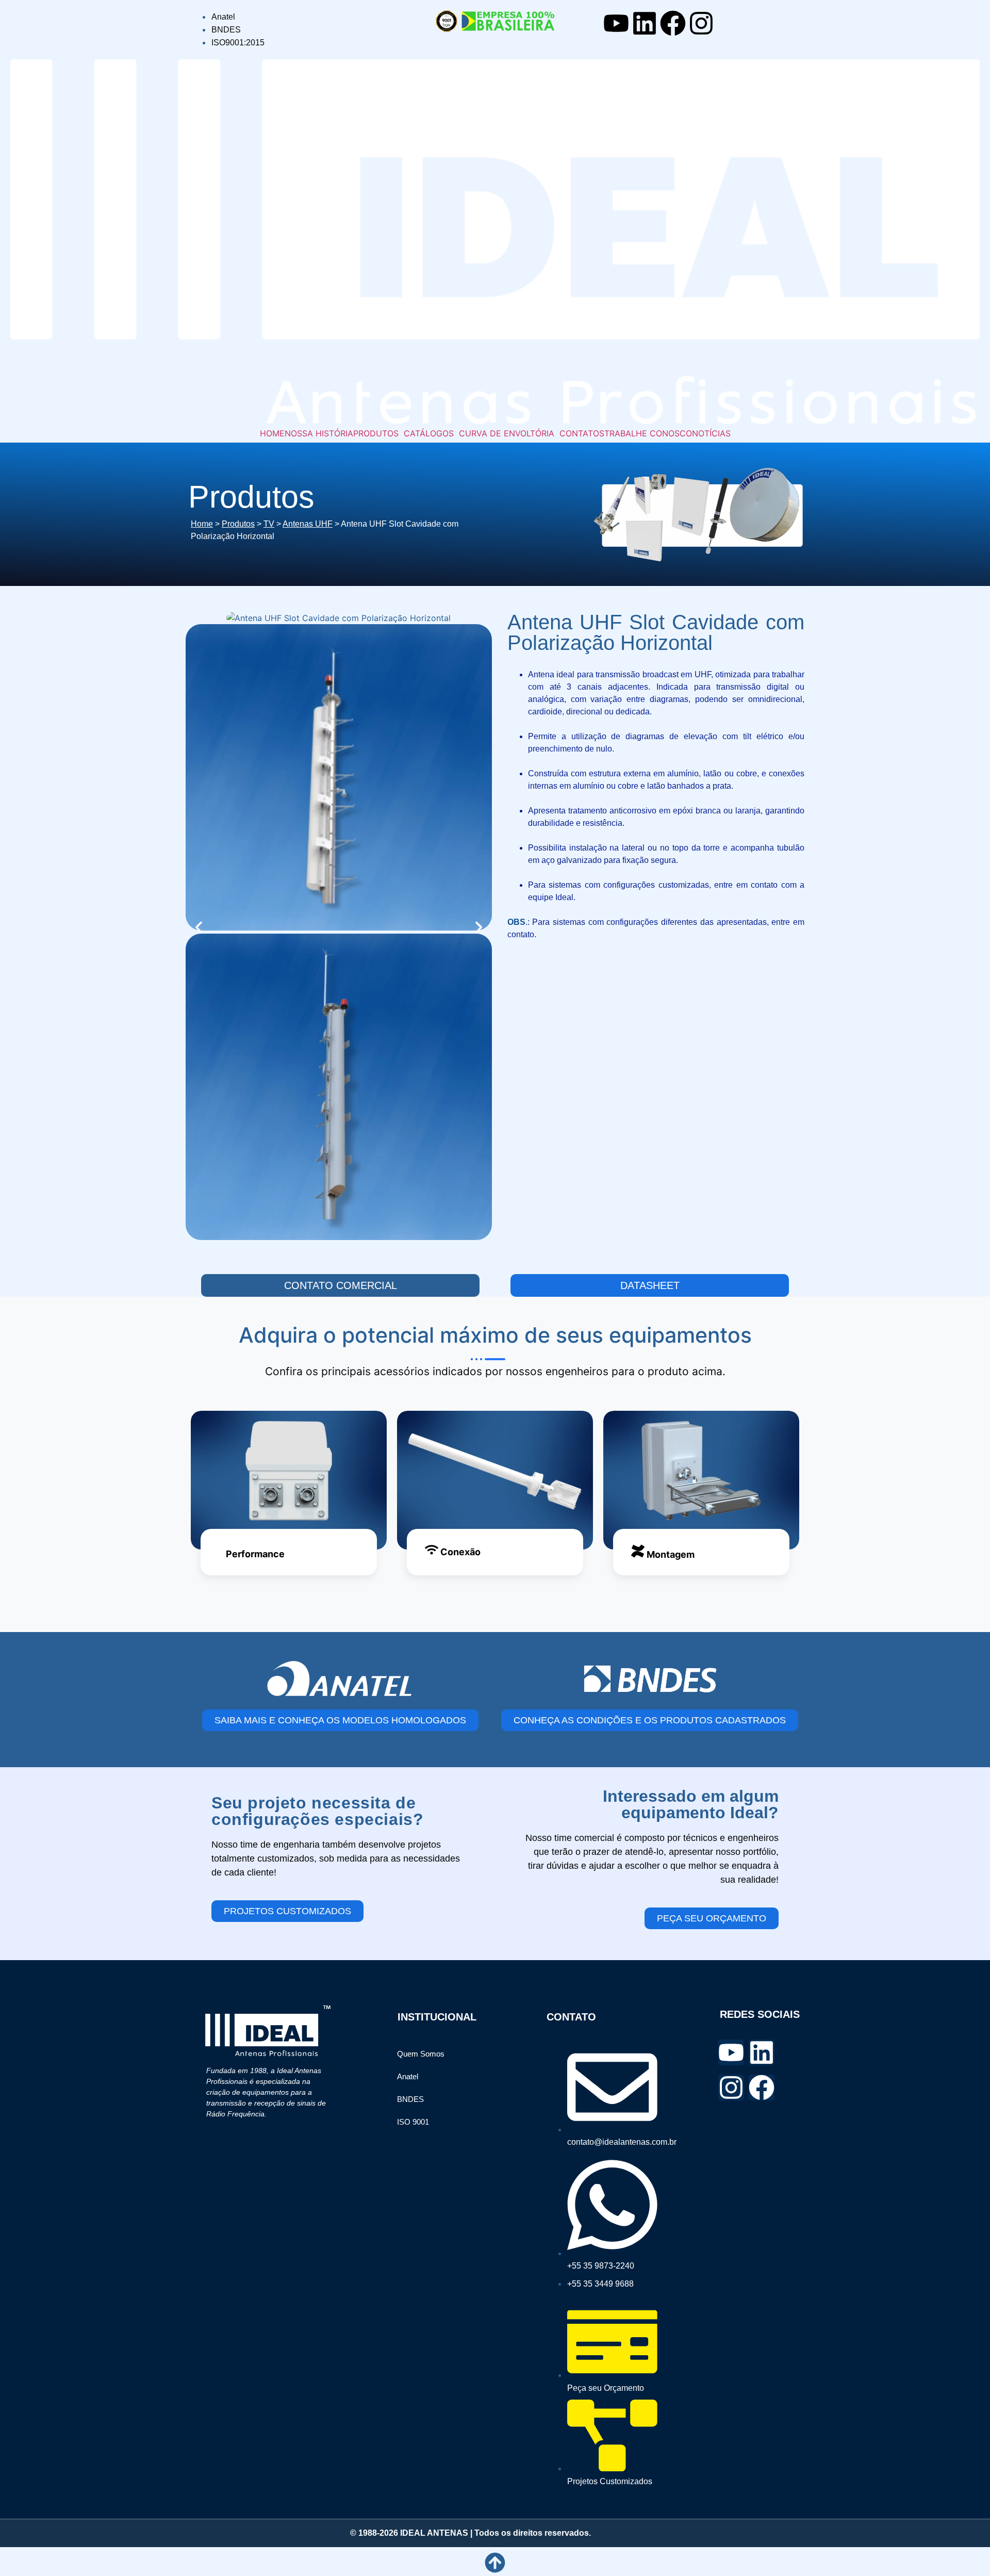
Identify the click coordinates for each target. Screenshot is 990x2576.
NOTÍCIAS (711, 433)
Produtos (238, 524)
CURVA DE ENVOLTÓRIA (507, 433)
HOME (272, 433)
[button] (378, 433)
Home (202, 524)
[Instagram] (701, 23)
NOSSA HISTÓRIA (319, 433)
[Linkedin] (645, 23)
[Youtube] (616, 23)
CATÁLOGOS (429, 433)
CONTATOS (582, 433)
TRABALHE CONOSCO (648, 433)
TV (269, 524)
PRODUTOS (376, 433)
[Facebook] (673, 23)
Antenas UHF (308, 524)
